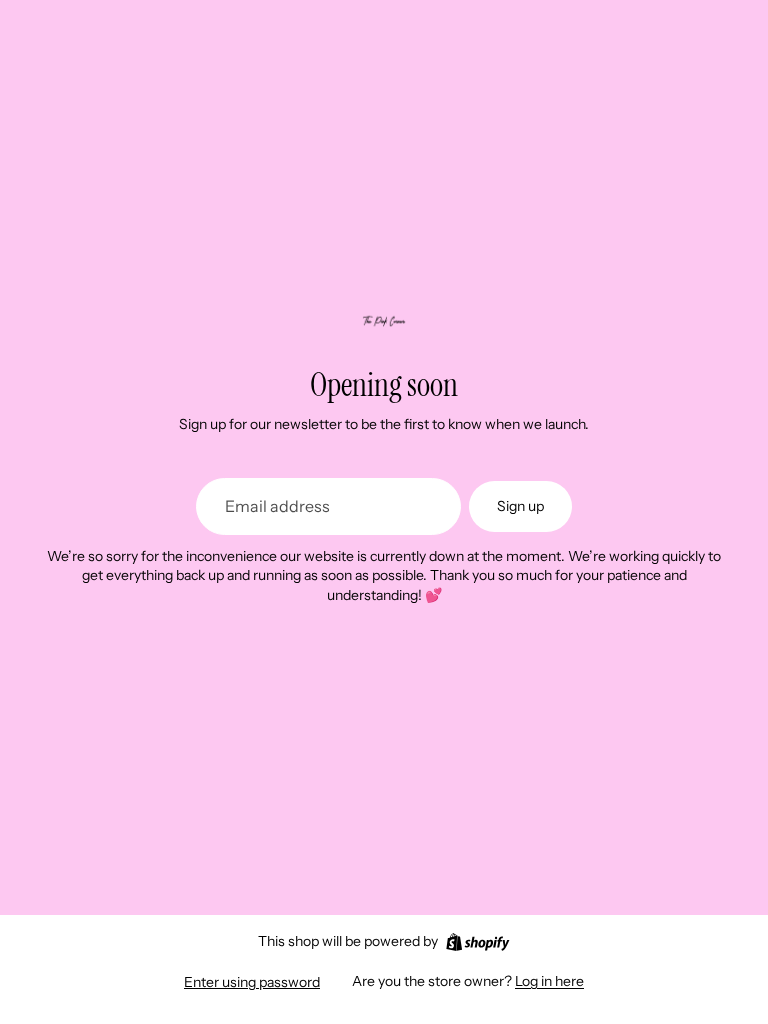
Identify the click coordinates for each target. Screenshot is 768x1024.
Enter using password (252, 982)
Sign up (520, 506)
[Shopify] (477, 942)
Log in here (549, 981)
